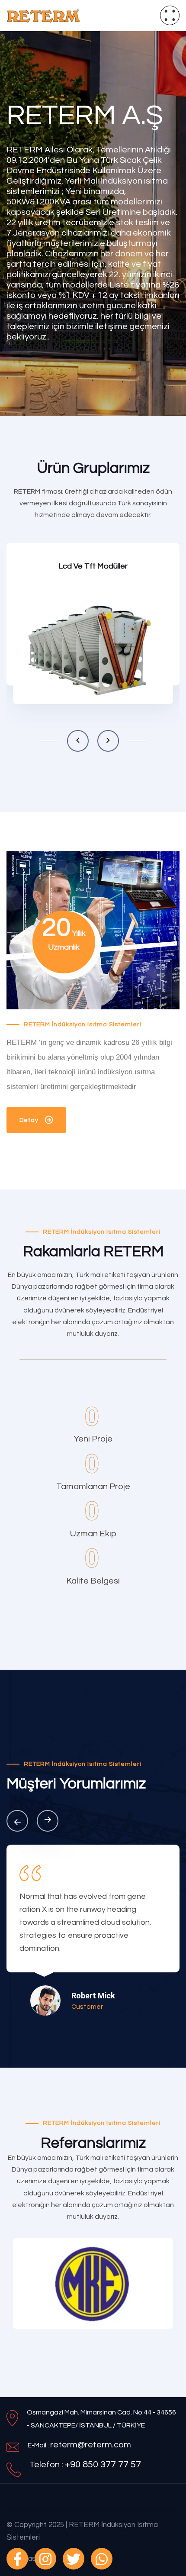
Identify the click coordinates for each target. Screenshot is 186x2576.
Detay (29, 688)
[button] (78, 741)
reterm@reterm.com (91, 2445)
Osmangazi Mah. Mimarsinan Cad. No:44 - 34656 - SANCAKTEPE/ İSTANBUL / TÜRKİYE (101, 2419)
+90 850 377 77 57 (103, 2464)
